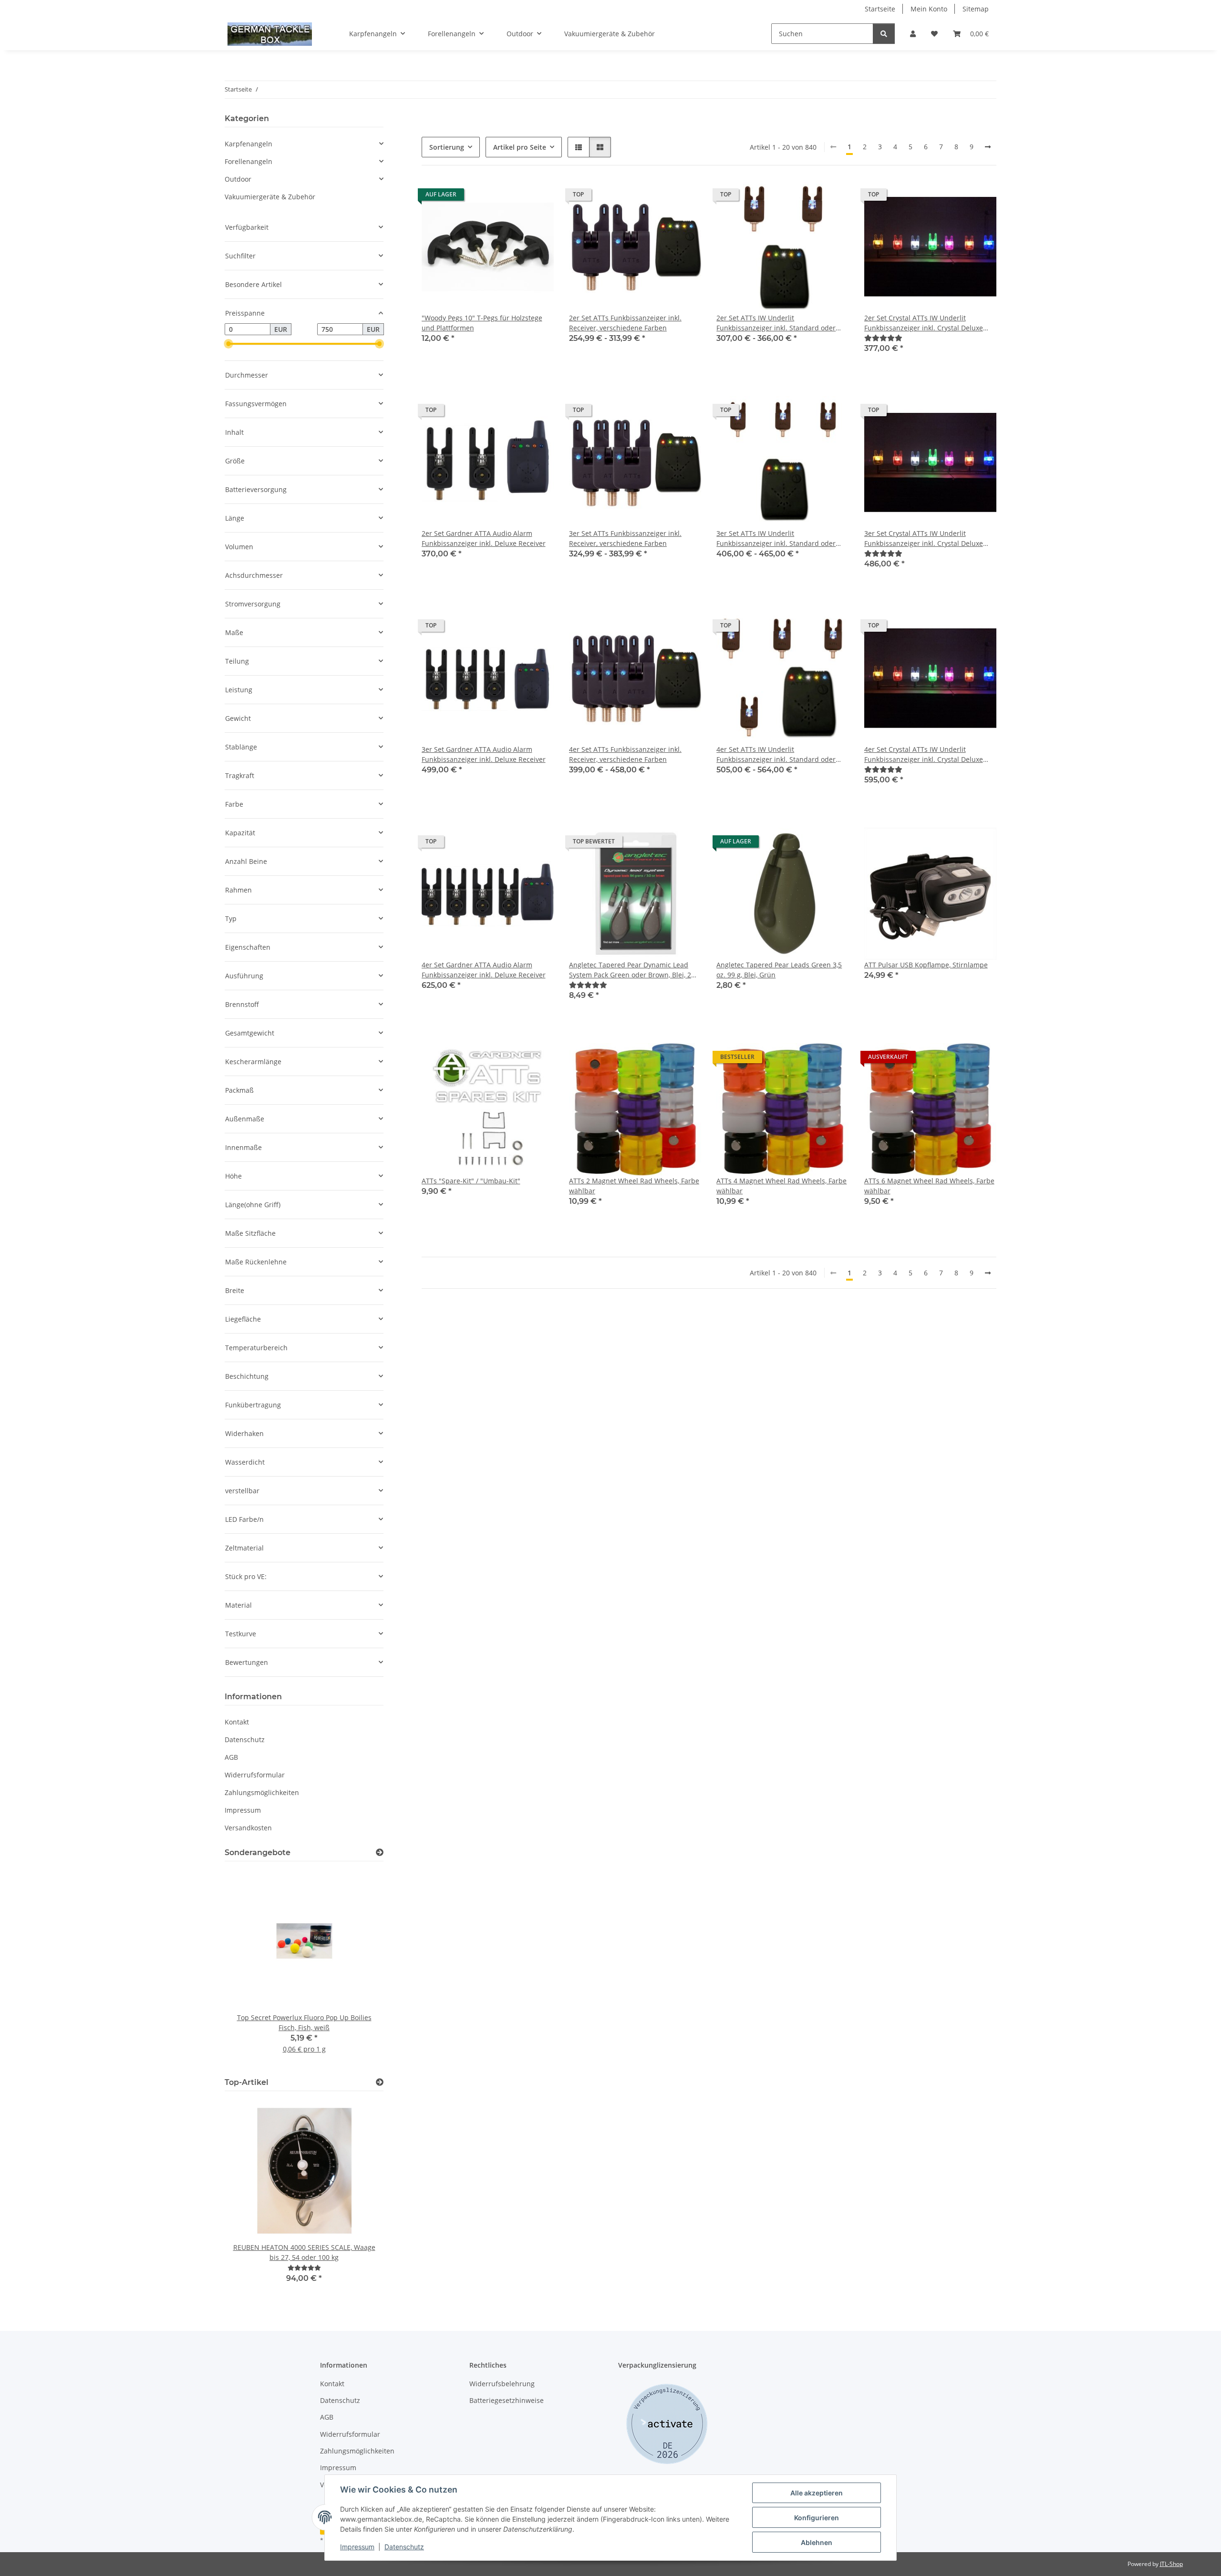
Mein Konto (929, 9)
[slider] (228, 344)
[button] (913, 34)
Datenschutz (404, 2547)
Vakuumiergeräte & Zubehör (270, 197)
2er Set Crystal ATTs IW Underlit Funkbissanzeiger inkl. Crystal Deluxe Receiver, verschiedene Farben (924, 323)
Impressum (357, 2547)
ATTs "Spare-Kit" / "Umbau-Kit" (471, 1181)
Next (360, 1968)
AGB (231, 1757)
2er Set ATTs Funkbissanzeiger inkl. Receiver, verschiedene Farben (625, 323)
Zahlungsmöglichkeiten (262, 1792)
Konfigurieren (817, 2518)
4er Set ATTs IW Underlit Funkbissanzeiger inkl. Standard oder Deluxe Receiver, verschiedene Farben (777, 754)
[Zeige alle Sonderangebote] (380, 1852)
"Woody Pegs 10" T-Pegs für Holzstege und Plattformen (482, 323)
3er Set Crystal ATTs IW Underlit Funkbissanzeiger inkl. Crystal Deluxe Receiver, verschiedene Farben (924, 539)
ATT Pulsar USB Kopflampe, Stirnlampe (926, 965)
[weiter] (988, 147)
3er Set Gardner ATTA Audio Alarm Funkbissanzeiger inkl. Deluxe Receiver (484, 754)
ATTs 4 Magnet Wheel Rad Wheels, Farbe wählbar (781, 1186)
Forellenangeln (248, 161)
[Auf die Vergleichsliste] (513, 197)
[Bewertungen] (883, 338)
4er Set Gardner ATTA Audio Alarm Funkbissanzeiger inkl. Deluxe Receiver (484, 970)
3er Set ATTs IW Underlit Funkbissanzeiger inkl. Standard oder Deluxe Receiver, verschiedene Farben (777, 539)
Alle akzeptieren (817, 2493)
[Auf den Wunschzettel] (538, 197)
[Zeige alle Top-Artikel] (380, 2082)
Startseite (880, 9)
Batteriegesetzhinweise (507, 2400)
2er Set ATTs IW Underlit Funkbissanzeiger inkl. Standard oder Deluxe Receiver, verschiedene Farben (777, 323)
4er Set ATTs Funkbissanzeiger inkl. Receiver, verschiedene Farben (625, 754)
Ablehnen (817, 2542)
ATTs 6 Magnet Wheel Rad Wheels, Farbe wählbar (929, 1186)
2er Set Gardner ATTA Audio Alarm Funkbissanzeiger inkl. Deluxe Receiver (484, 538)
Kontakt (237, 1722)
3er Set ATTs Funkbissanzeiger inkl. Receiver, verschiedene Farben (625, 538)
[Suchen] (884, 34)
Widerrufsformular (255, 1775)
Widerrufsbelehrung (502, 2384)
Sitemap (976, 9)
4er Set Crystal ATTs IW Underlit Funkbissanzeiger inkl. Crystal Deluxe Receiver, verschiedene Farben (924, 754)
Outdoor (238, 179)
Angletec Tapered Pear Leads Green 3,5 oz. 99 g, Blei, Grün (779, 970)
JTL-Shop (1171, 2564)
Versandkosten (248, 1828)
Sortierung (447, 147)
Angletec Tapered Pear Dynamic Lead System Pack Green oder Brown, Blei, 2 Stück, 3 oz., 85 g (630, 970)
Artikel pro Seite (520, 147)
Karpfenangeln (248, 144)
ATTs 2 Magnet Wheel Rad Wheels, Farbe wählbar (634, 1186)
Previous (248, 1968)
